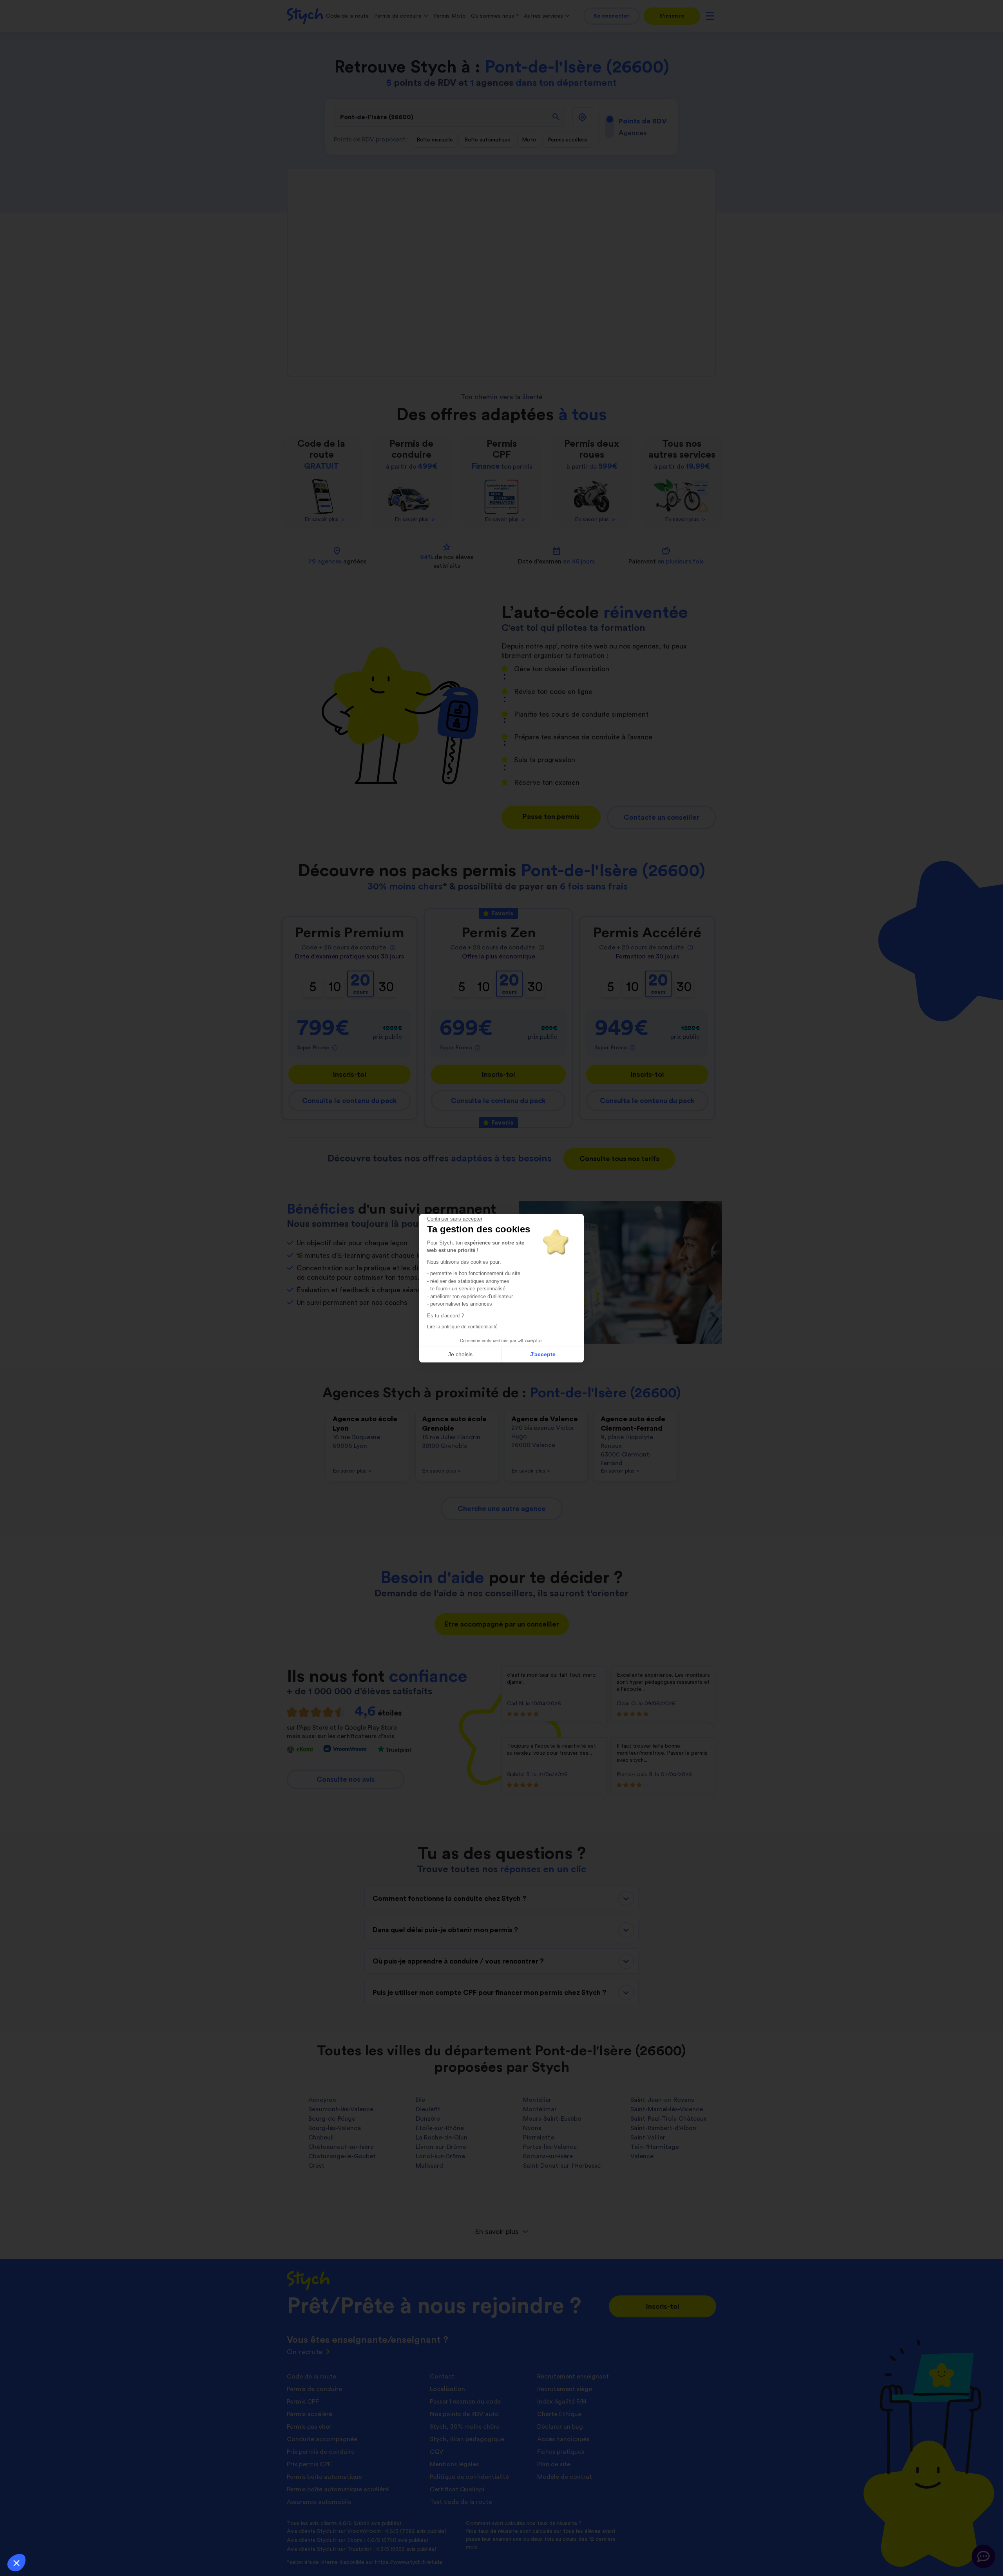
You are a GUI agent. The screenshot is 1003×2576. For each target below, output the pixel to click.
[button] (16, 2563)
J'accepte (543, 1354)
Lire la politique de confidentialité (462, 1327)
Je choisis (460, 1354)
